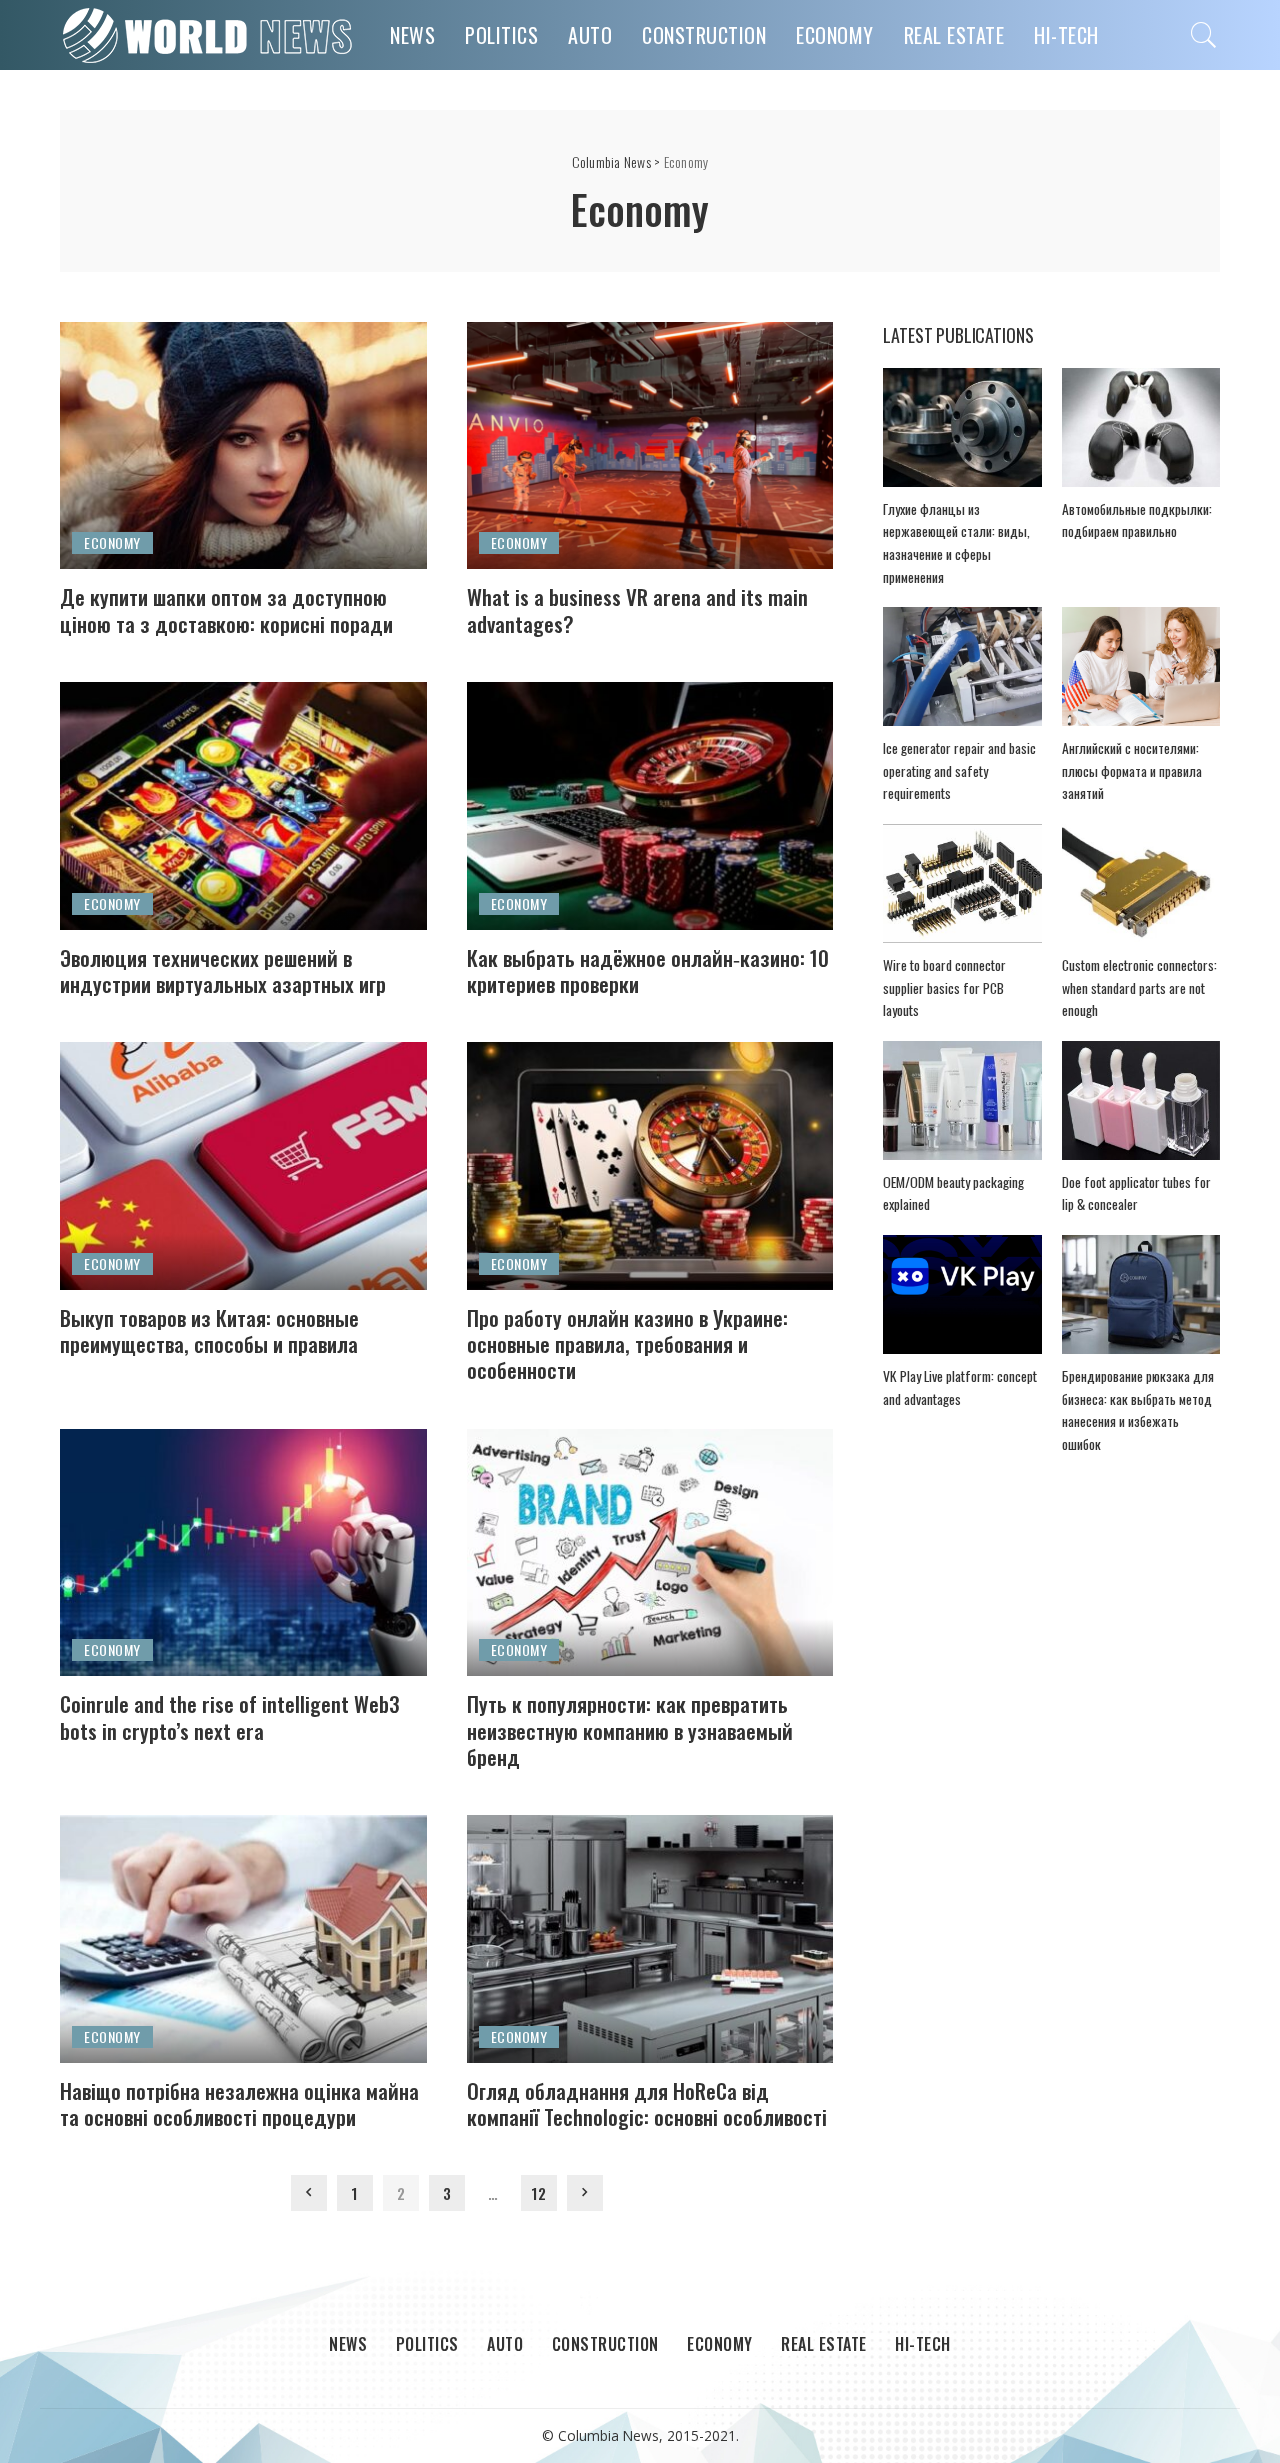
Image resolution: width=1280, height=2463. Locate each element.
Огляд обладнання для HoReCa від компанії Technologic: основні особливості (647, 2103)
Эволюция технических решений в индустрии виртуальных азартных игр (223, 970)
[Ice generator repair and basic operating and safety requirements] (962, 666)
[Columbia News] (210, 35)
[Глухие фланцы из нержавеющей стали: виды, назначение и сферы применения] (962, 427)
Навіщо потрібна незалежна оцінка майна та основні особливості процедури (239, 2103)
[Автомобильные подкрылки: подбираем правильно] (1141, 427)
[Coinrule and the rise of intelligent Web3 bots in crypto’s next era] (243, 1553)
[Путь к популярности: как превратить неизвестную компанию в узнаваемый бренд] (650, 1553)
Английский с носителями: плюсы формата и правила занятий (1132, 770)
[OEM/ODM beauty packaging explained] (962, 1100)
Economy (112, 542)
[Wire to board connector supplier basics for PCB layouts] (962, 883)
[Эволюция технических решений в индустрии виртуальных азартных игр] (243, 806)
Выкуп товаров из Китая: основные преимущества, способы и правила (209, 1330)
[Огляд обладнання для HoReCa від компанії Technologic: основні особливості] (650, 1939)
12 (538, 2193)
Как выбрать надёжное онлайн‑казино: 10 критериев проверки (648, 970)
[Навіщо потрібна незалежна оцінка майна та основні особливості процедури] (243, 1939)
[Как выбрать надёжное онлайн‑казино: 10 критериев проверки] (650, 806)
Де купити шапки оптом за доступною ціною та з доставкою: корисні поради (226, 609)
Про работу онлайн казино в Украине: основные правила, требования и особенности (627, 1344)
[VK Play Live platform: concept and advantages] (962, 1294)
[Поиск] (1204, 35)
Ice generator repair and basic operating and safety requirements (959, 770)
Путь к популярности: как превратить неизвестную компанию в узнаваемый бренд (630, 1730)
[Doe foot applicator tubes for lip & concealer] (1141, 1100)
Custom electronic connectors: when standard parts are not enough (1139, 987)
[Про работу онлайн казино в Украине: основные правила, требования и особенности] (650, 1166)
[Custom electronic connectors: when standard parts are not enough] (1141, 883)
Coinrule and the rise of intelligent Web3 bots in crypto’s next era (230, 1716)
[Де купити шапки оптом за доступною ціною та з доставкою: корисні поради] (243, 446)
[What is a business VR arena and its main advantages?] (650, 446)
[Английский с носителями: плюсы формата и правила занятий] (1141, 666)
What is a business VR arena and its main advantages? (637, 609)
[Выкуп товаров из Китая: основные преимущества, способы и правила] (243, 1166)
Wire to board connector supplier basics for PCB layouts (944, 987)
